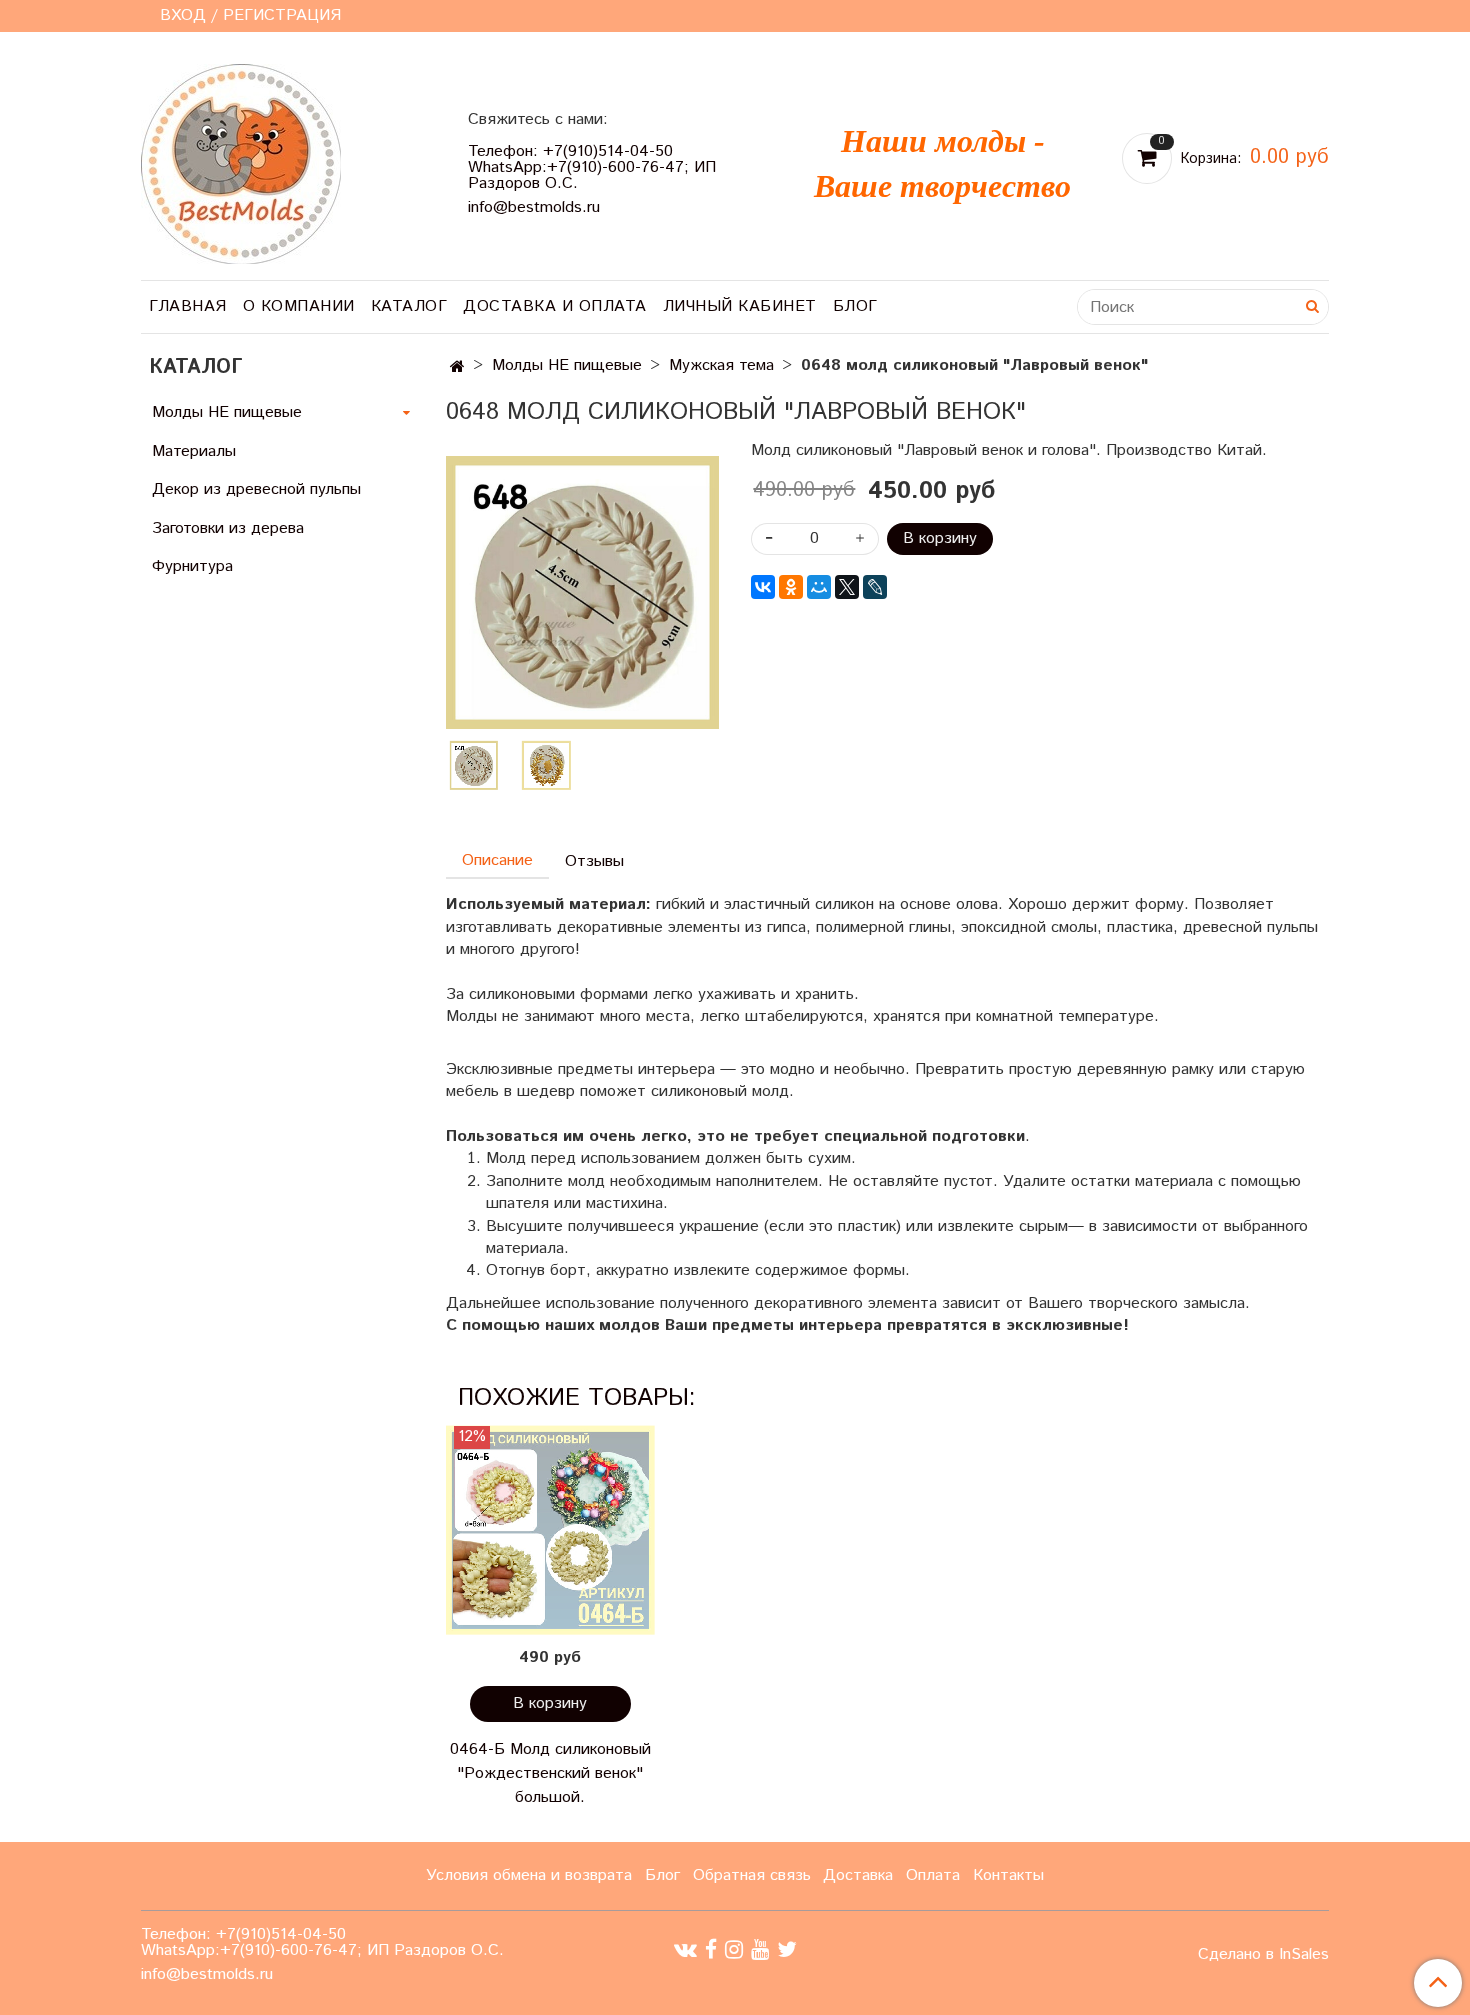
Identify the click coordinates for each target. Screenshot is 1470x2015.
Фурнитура (192, 566)
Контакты (1008, 1875)
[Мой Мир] (819, 587)
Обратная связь (752, 1875)
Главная (188, 306)
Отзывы (594, 861)
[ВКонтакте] (763, 587)
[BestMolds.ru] (241, 161)
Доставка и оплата (555, 306)
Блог (855, 306)
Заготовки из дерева (228, 528)
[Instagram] (734, 1950)
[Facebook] (711, 1950)
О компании (299, 306)
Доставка (858, 1875)
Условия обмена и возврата (529, 1875)
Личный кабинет (740, 306)
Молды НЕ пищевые (567, 365)
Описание (497, 860)
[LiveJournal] (875, 587)
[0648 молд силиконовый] (582, 592)
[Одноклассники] (791, 587)
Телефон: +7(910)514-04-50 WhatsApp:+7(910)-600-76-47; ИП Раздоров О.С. (592, 167)
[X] (847, 587)
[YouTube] (760, 1950)
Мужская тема (721, 365)
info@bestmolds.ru (534, 207)
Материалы (194, 451)
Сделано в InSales (1263, 1955)
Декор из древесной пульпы (256, 489)
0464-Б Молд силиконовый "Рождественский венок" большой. (550, 1773)
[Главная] (457, 367)
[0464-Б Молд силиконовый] (550, 1530)
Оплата (933, 1875)
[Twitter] (787, 1950)
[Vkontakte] (685, 1950)
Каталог (409, 306)
